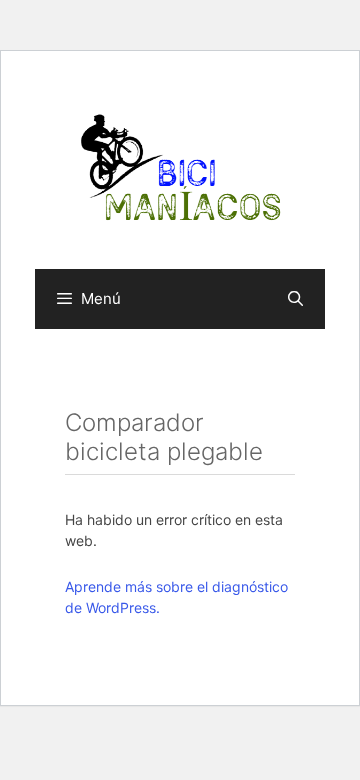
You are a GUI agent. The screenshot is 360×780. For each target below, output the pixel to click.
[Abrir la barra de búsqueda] (295, 299)
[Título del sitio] (180, 167)
